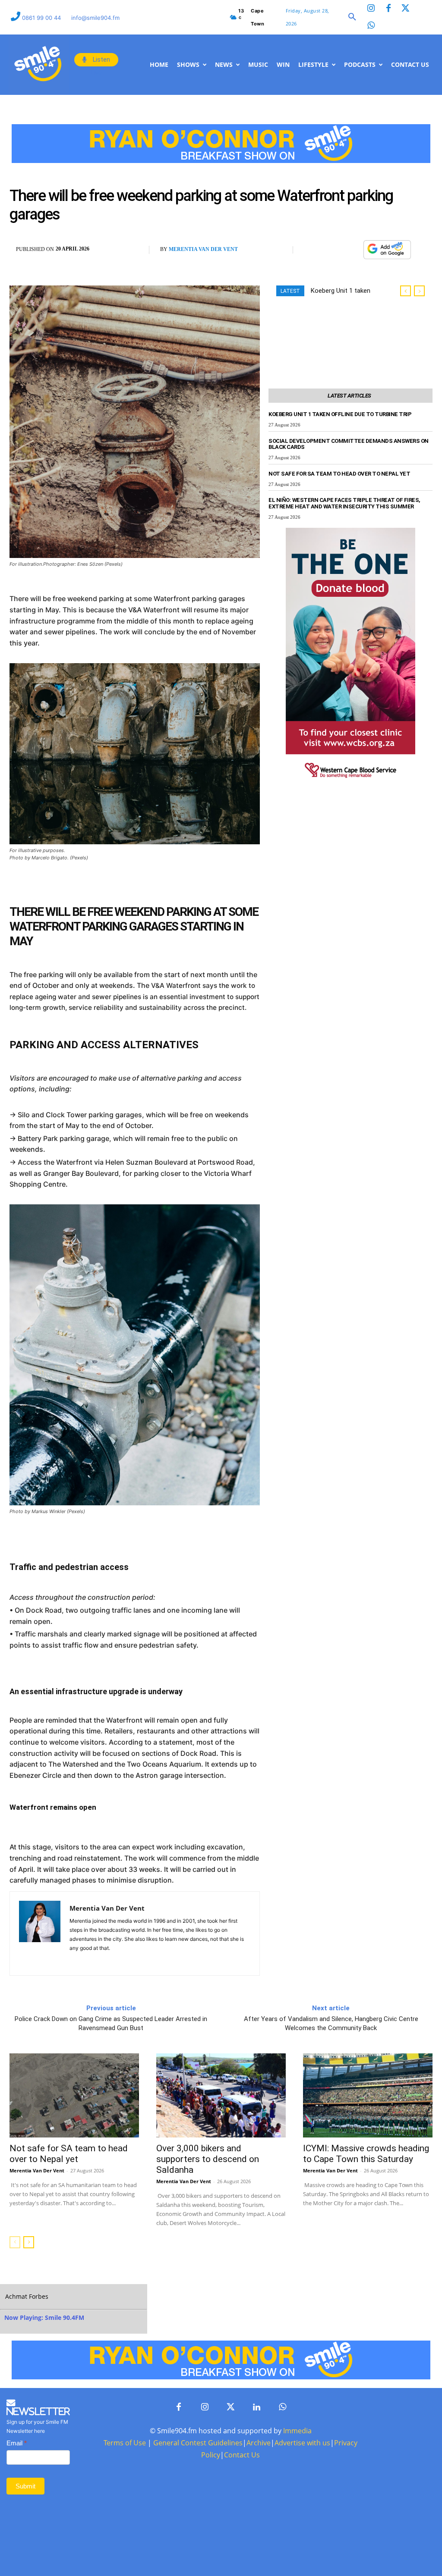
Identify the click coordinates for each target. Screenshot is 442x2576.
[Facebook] (388, 9)
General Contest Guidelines (198, 2443)
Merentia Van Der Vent (203, 249)
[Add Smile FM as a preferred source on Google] (387, 254)
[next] (419, 291)
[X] (332, 250)
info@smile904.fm (95, 18)
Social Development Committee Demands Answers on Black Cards (349, 444)
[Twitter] (406, 9)
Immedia (297, 2431)
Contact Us (242, 2455)
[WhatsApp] (352, 250)
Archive (259, 2443)
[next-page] (29, 2242)
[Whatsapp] (371, 26)
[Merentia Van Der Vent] (40, 1934)
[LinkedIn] (256, 2407)
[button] (352, 17)
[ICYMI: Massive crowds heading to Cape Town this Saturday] (368, 2095)
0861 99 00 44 (42, 18)
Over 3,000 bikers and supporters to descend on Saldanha (208, 2159)
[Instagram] (371, 9)
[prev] (406, 291)
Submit (25, 2486)
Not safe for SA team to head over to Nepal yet (339, 474)
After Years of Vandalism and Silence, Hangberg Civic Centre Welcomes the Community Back (331, 2023)
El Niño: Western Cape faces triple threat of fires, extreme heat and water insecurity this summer (344, 503)
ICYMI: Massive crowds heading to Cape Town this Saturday (366, 2154)
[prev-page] (15, 2242)
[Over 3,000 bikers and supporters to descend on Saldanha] (221, 2095)
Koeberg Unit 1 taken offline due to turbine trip (340, 414)
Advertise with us (302, 2443)
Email (17, 2443)
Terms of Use (125, 2443)
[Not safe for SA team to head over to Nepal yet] (74, 2095)
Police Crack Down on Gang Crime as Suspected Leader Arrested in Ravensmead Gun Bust (111, 2023)
